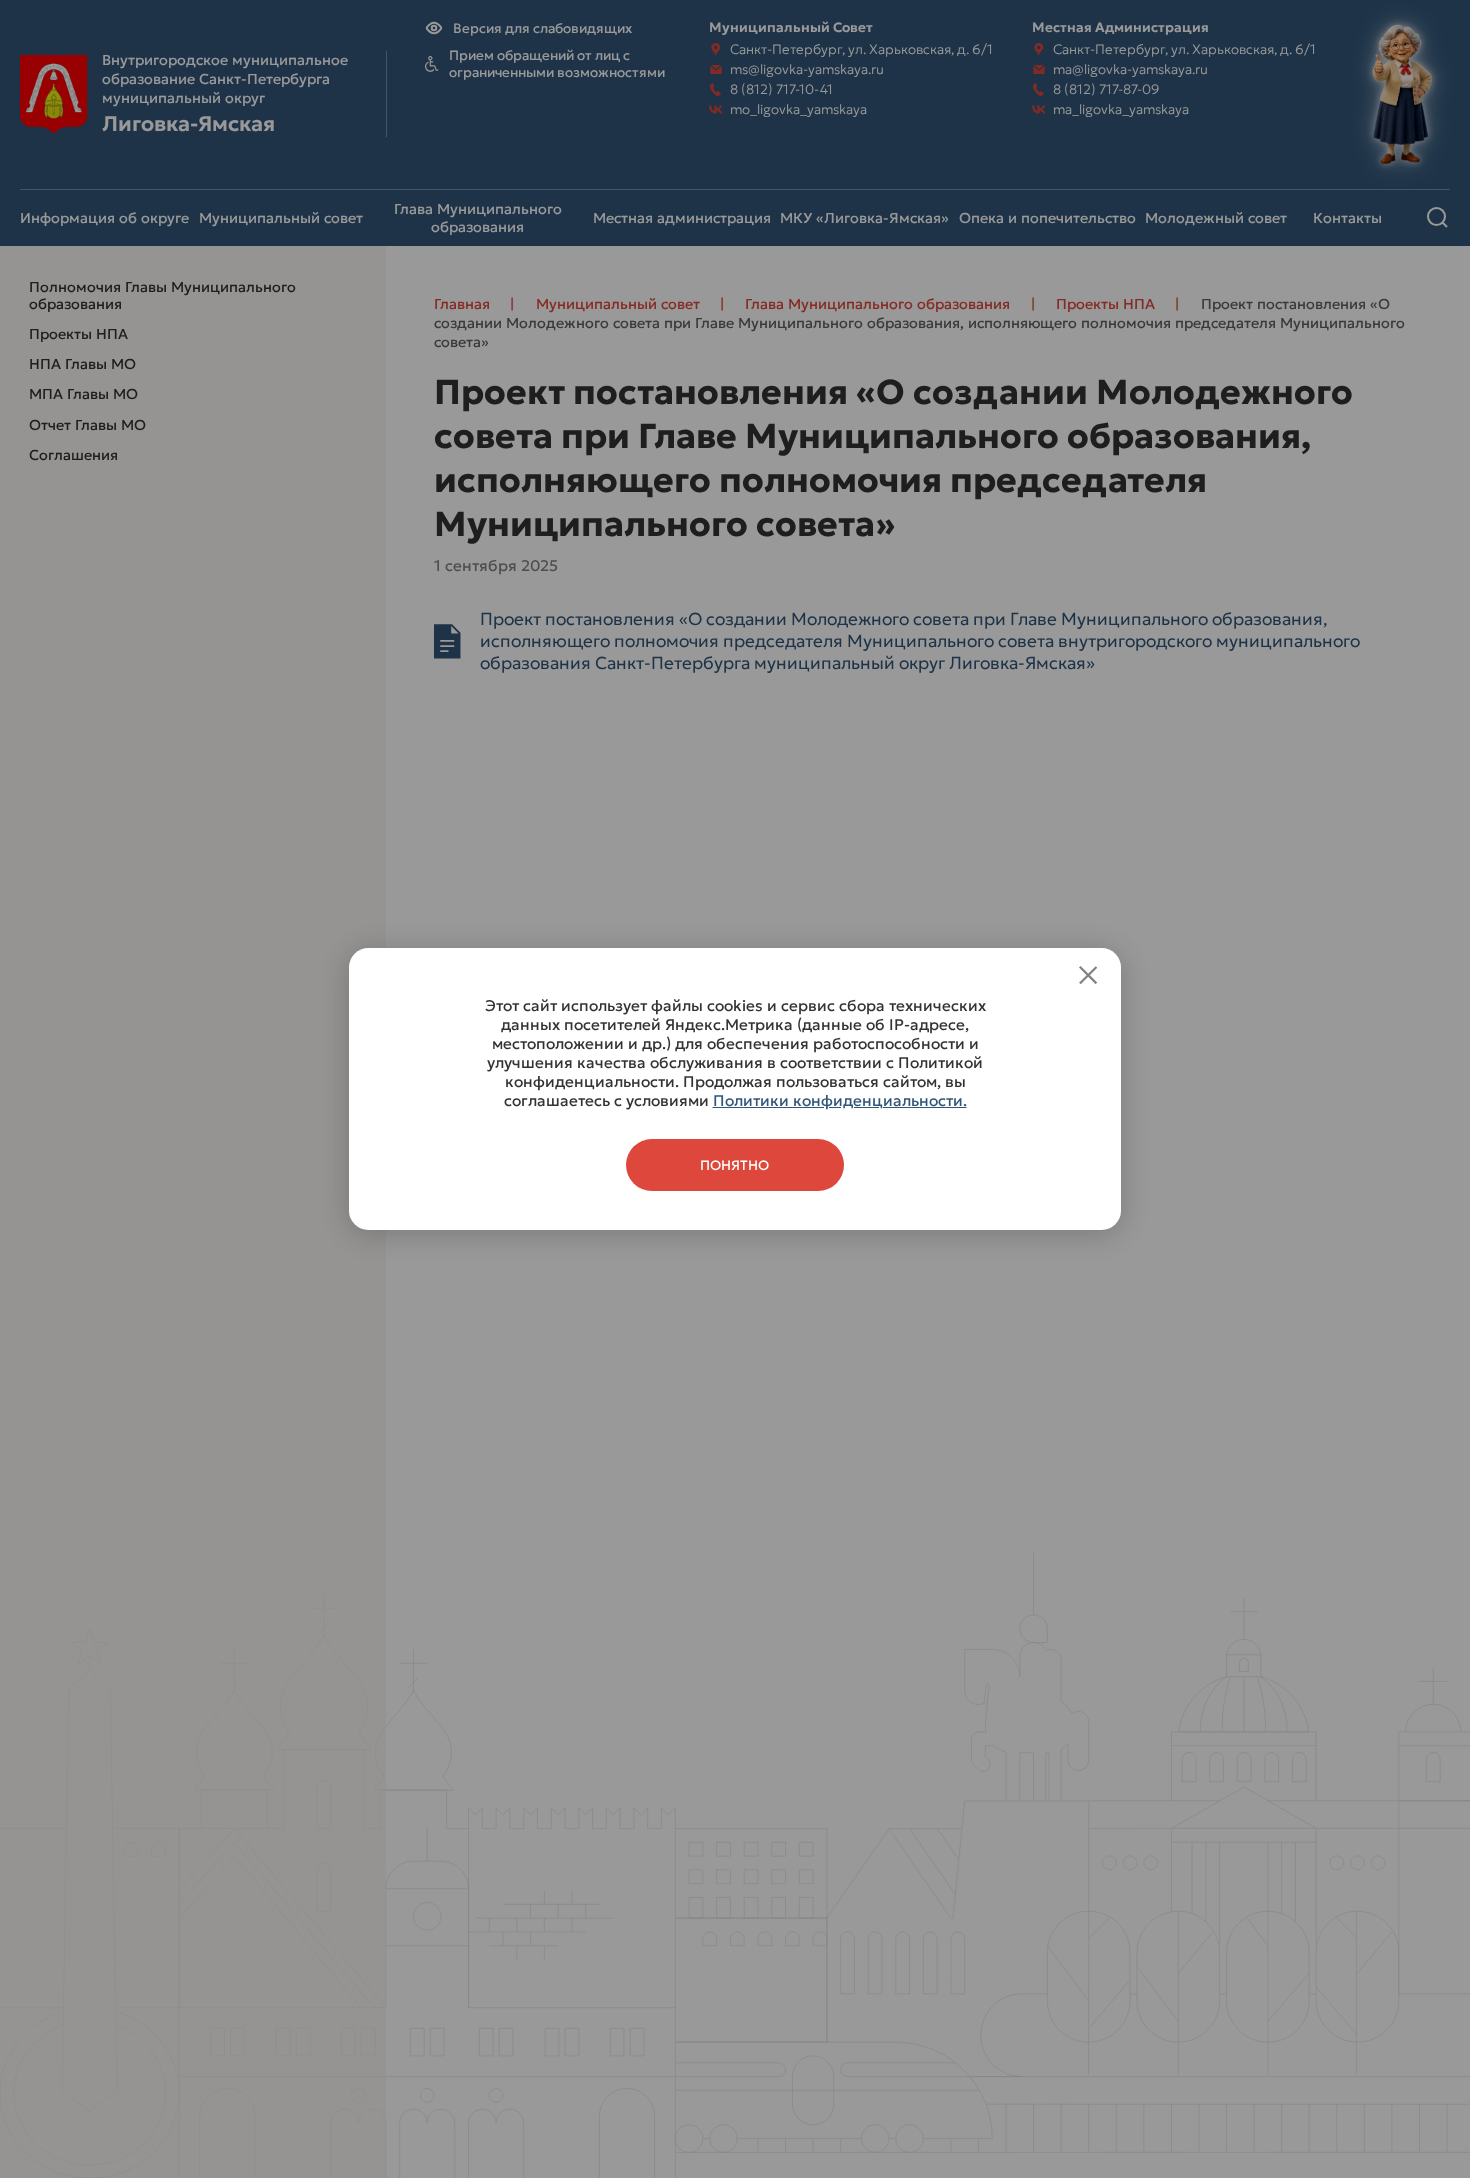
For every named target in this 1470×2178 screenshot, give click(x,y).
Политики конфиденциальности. (840, 1100)
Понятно (734, 1165)
